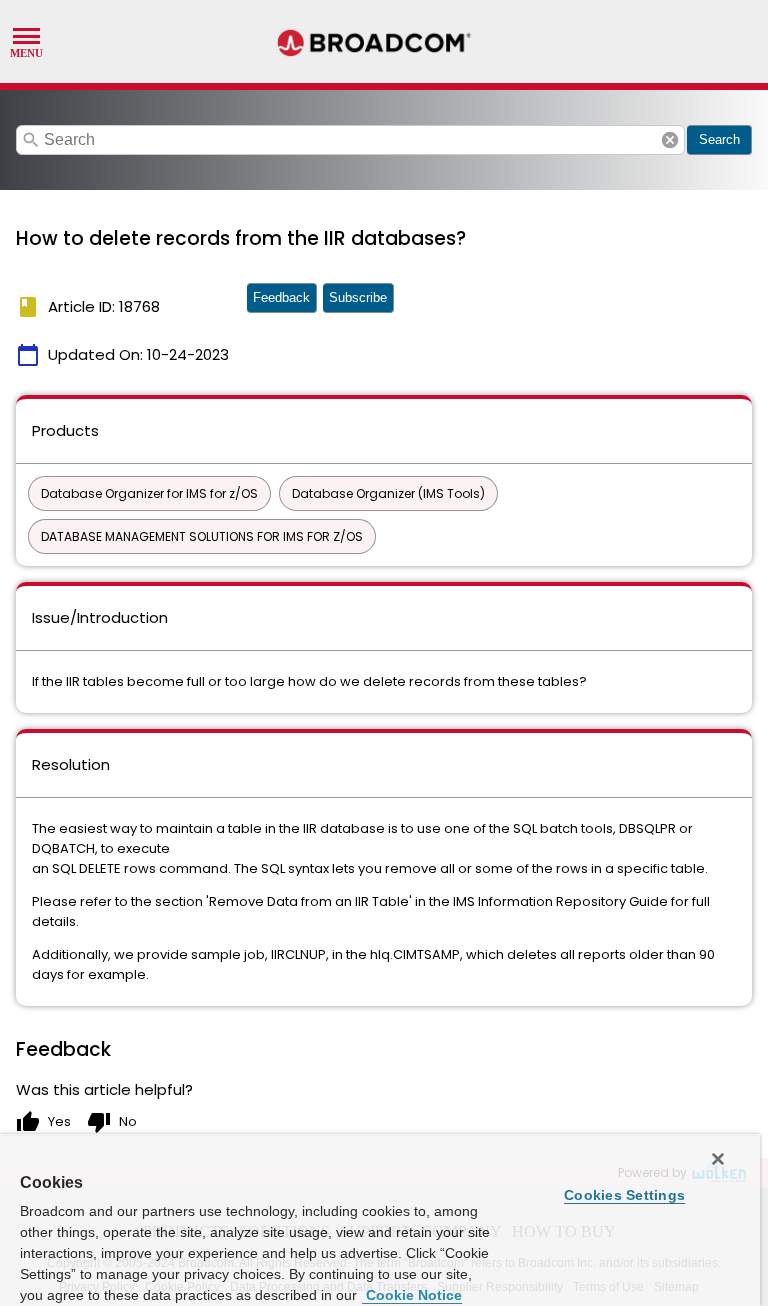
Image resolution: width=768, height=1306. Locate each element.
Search (719, 139)
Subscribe (358, 297)
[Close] (718, 1159)
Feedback (281, 297)
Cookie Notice (412, 1295)
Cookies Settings (624, 1195)
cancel (670, 140)
